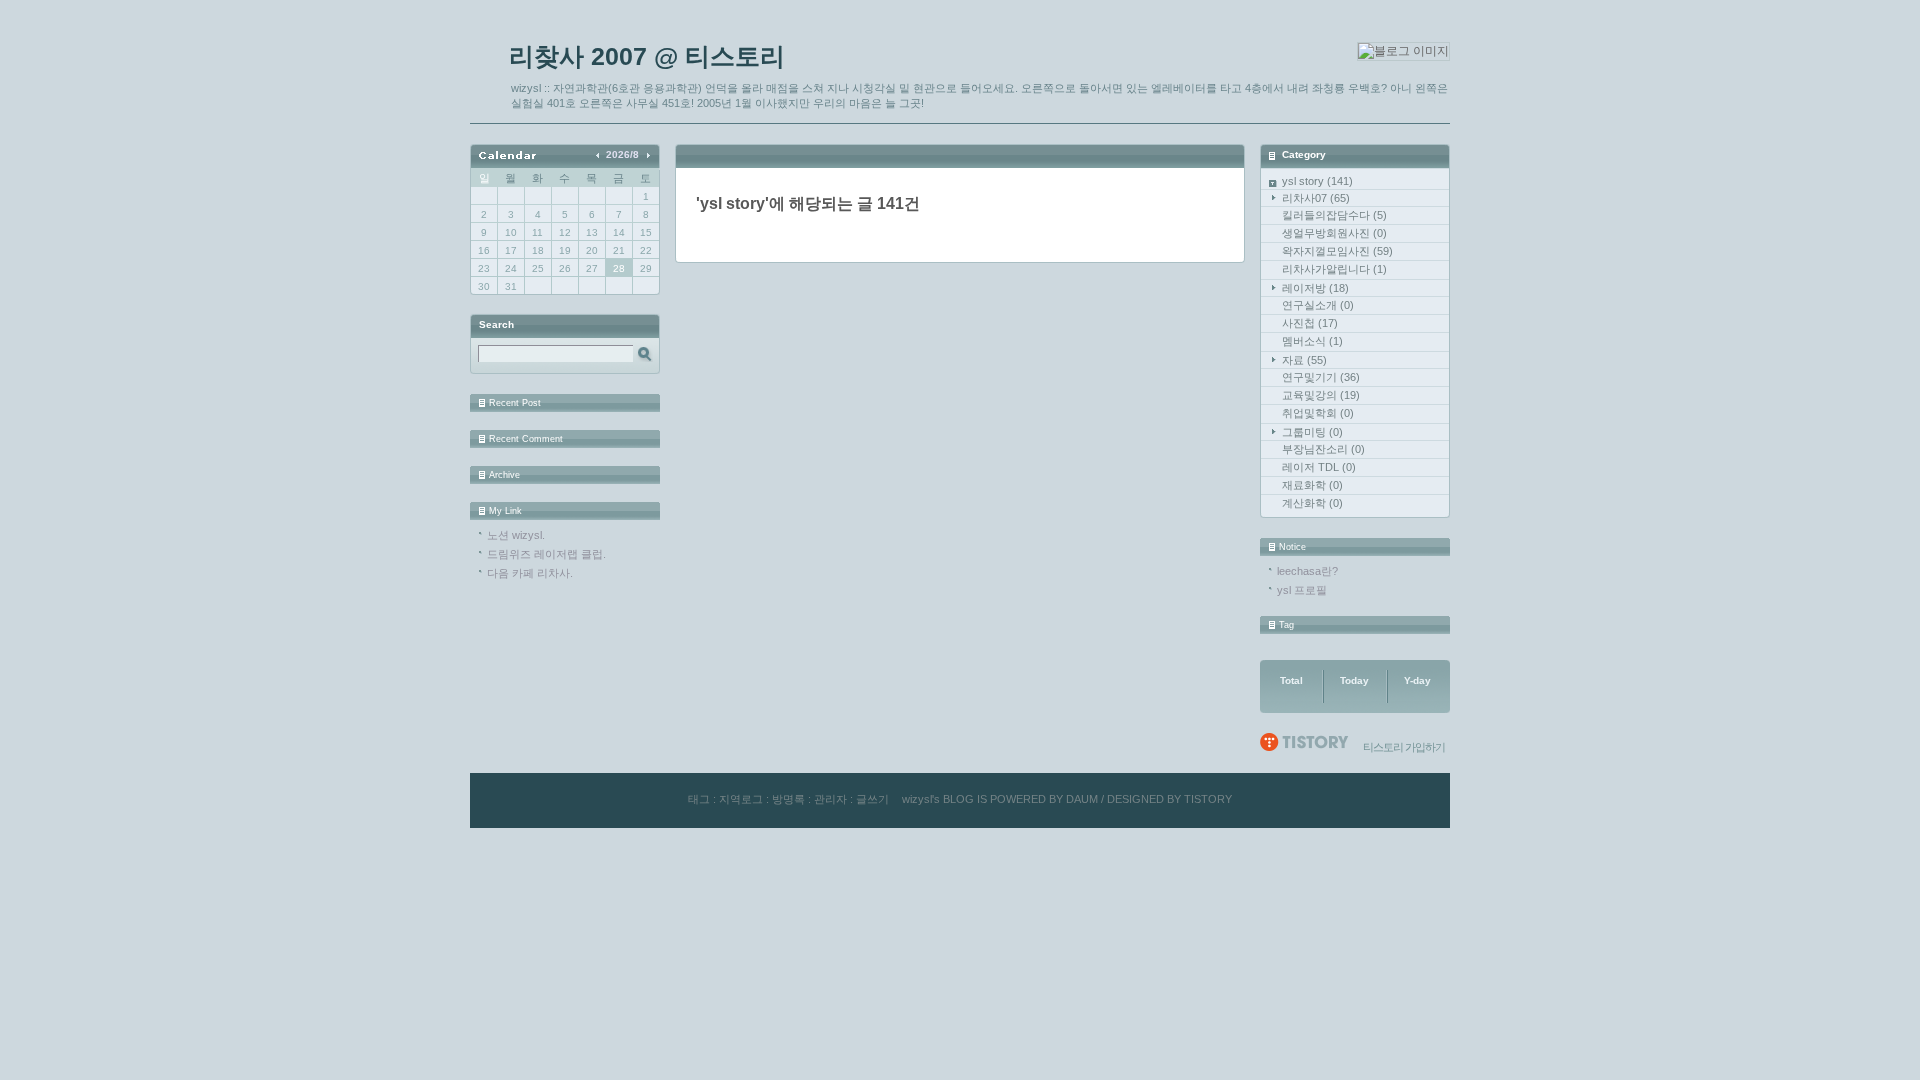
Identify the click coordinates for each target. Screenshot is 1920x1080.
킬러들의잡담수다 (1334, 215)
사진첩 (1310, 323)
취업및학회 (1318, 413)
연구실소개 (1318, 305)
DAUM (1082, 799)
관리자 (830, 799)
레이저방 (1315, 288)
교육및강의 (1321, 395)
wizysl (917, 799)
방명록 (788, 799)
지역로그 (741, 799)
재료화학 (1312, 485)
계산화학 (1312, 503)
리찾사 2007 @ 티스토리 (647, 56)
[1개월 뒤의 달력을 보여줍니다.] (647, 154)
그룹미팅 (1312, 432)
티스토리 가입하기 (1404, 747)
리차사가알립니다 (1334, 269)
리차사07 (1316, 198)
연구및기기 (1321, 377)
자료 (1304, 360)
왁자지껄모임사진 (1337, 251)
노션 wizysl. (516, 535)
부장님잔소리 (1323, 449)
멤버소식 (1312, 341)
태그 (699, 799)
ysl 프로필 (1302, 590)
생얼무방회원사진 (1334, 233)
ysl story (1317, 181)
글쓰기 (872, 799)
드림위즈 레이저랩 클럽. (546, 554)
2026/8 (622, 154)
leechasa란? (1307, 571)
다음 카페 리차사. (530, 573)
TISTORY (1208, 799)
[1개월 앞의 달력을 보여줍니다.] (599, 154)
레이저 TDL (1319, 467)
